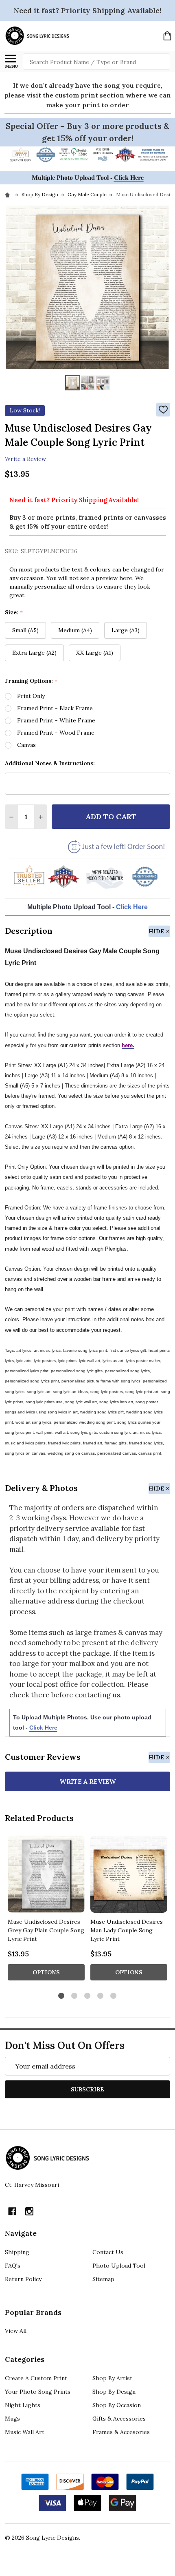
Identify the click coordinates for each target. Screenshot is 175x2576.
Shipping (17, 2252)
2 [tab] (75, 1996)
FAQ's (13, 2266)
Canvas (26, 745)
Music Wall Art (25, 2432)
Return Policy (23, 2279)
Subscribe (87, 2089)
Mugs (12, 2419)
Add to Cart (111, 816)
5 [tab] (114, 1996)
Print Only (31, 696)
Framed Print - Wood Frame (56, 733)
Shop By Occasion (117, 2405)
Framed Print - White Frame (56, 720)
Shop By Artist (112, 2378)
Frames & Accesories (121, 2432)
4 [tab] (101, 1996)
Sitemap (103, 2279)
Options (46, 1972)
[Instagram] (29, 2211)
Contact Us (108, 2252)
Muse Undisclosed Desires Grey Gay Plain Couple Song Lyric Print (46, 1930)
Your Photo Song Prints (38, 2392)
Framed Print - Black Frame (55, 708)
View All (16, 2331)
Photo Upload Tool (119, 2266)
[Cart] (167, 36)
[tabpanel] (46, 1910)
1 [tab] (62, 1996)
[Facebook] (12, 2211)
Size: (14, 612)
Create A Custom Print (36, 2378)
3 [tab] (88, 1996)
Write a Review (25, 458)
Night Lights (23, 2405)
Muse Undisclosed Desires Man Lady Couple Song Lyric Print (127, 1930)
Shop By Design (114, 2392)
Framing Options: (31, 681)
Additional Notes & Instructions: (50, 763)
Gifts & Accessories (119, 2419)
